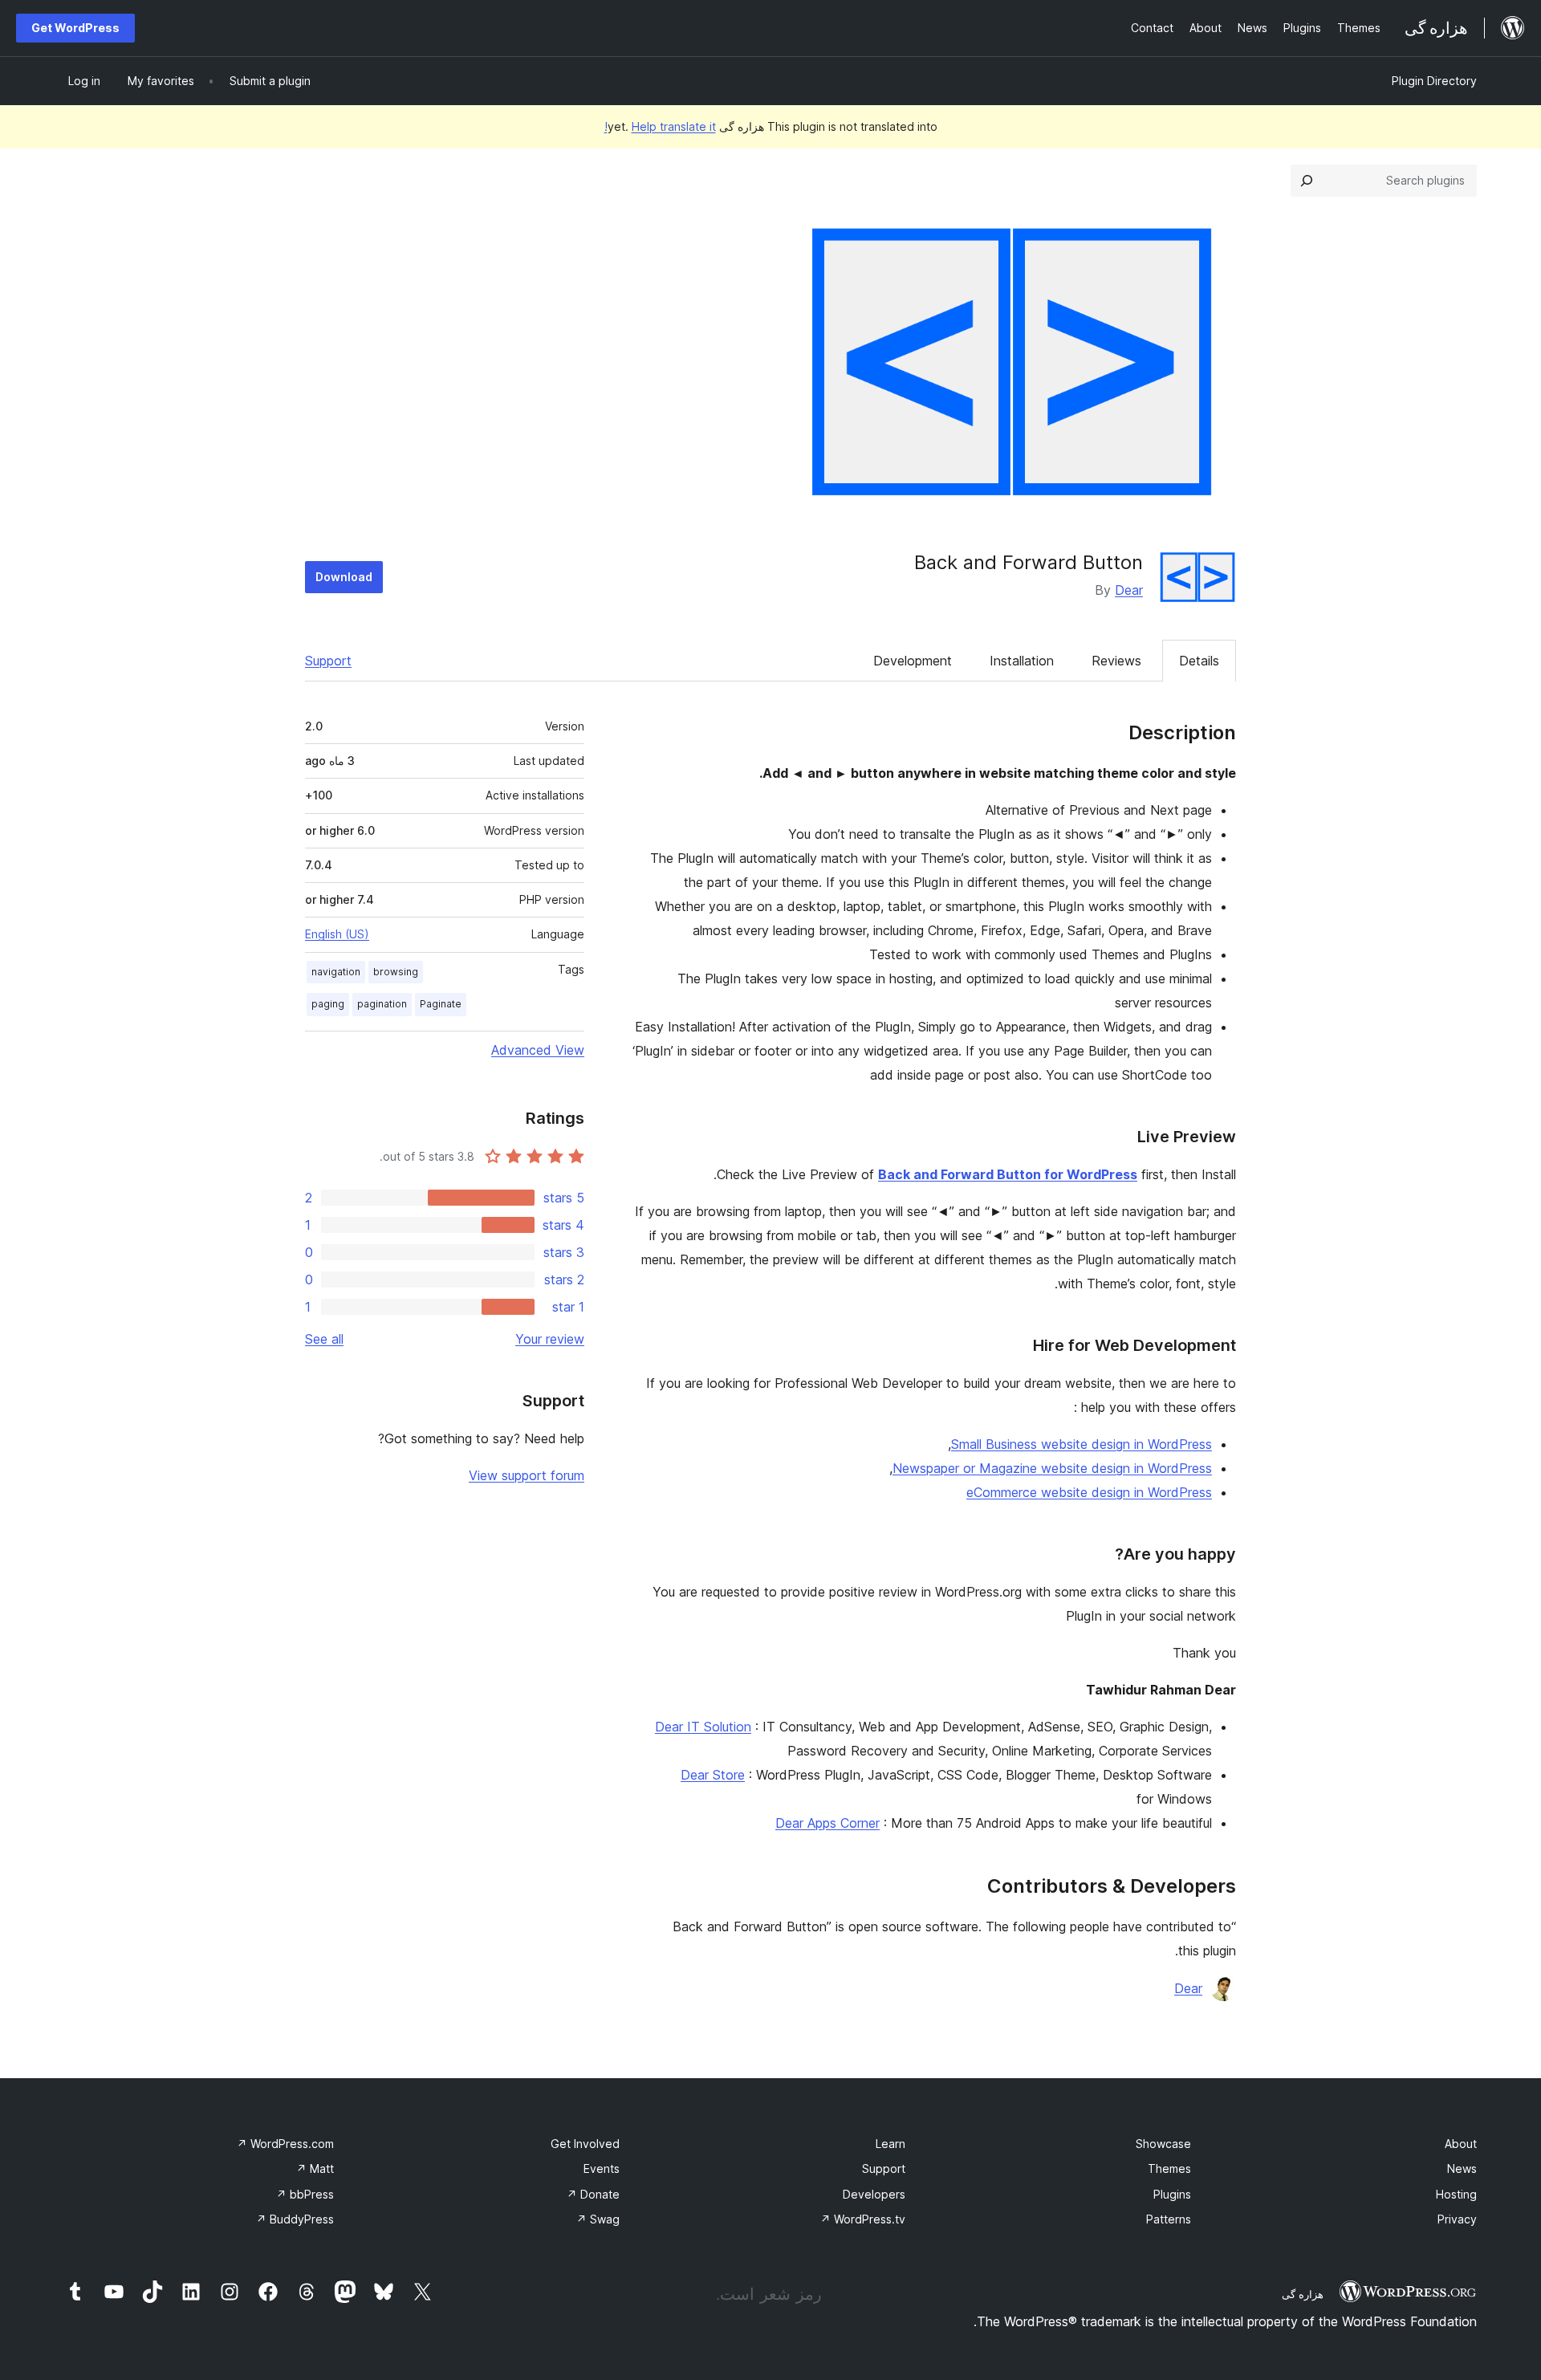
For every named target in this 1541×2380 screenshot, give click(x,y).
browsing (396, 972)
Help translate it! (660, 126)
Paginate (441, 1004)
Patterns (1169, 2219)
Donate (593, 2194)
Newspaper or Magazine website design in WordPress (1052, 1468)
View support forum (527, 1475)
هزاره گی (1303, 2294)
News (1462, 2168)
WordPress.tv (863, 2219)
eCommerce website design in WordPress (1089, 1492)
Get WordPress (75, 28)
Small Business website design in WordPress (1082, 1444)
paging (328, 1004)
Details (1199, 661)
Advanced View (538, 1050)
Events (602, 2168)
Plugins (1172, 2194)
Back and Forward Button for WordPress (1008, 1174)
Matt (315, 2168)
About (1461, 2144)
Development (913, 661)
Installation (1022, 661)
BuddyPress (295, 2219)
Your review (550, 1339)
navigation (336, 972)
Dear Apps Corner (827, 1823)
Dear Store (713, 1775)
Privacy (1457, 2219)
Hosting (1456, 2194)
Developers (874, 2194)
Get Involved (585, 2144)
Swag (598, 2219)
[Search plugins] (1307, 181)
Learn (890, 2144)
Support (328, 661)
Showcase (1163, 2144)
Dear (1129, 590)
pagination (382, 1004)
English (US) (337, 934)
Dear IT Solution (703, 1727)
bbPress (305, 2194)
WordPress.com (285, 2144)
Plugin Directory (1434, 81)
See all (324, 1339)
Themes (1169, 2168)
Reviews (1116, 661)
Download (344, 577)
